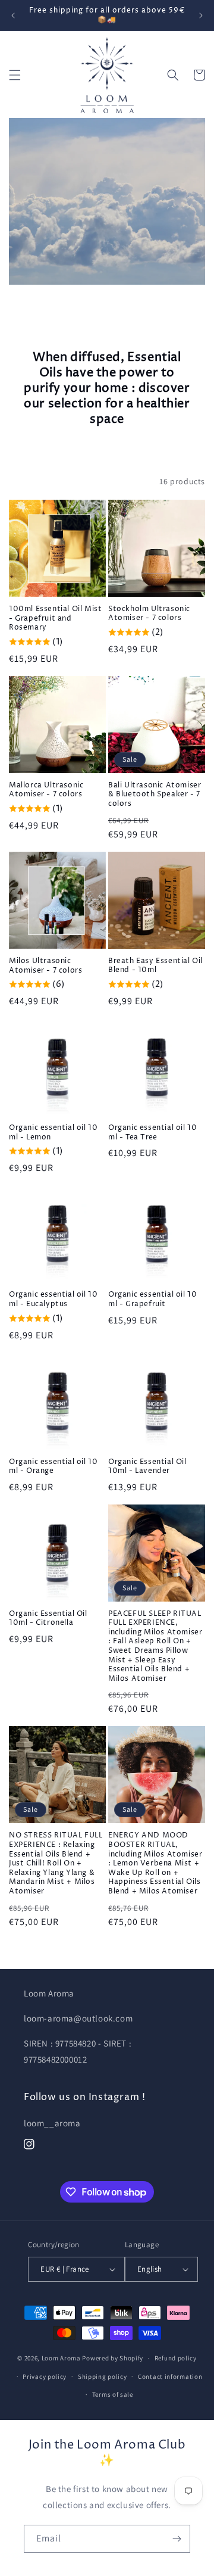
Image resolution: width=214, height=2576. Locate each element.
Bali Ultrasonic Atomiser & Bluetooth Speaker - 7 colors (155, 795)
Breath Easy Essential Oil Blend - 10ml (155, 966)
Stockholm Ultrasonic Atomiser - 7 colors (149, 614)
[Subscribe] (177, 2539)
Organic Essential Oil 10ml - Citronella (48, 1619)
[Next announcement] (201, 15)
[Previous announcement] (13, 15)
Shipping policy (103, 2376)
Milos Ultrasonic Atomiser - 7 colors (45, 966)
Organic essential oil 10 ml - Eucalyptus (53, 1299)
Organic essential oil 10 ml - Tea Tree (152, 1133)
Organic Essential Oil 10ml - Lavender (147, 1467)
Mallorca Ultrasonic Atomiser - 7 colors (46, 790)
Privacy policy (45, 2376)
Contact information (170, 2376)
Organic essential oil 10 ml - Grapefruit (152, 1299)
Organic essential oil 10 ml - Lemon (53, 1133)
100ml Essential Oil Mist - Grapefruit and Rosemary (55, 619)
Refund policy (176, 2358)
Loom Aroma (61, 2358)
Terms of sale (113, 2394)
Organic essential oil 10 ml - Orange (53, 1467)
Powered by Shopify (113, 2358)
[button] (15, 75)
